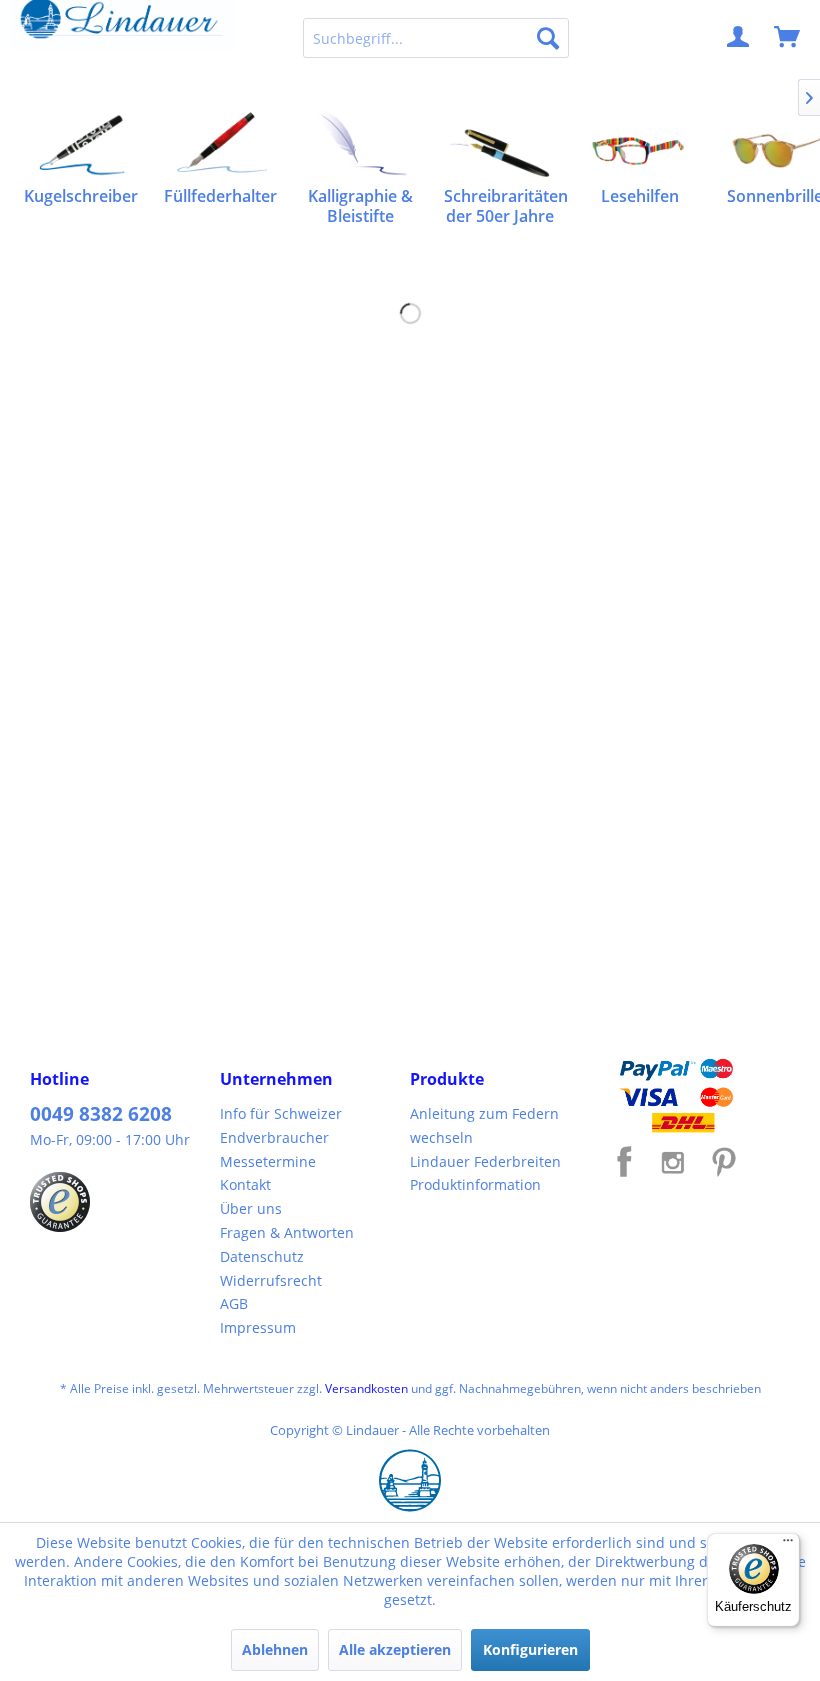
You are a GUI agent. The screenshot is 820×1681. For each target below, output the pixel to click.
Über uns (251, 1208)
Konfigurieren (530, 1649)
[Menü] (788, 1545)
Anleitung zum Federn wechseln (484, 1125)
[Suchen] (548, 38)
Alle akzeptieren (395, 1649)
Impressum (258, 1327)
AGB (234, 1303)
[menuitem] (436, 38)
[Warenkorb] (788, 38)
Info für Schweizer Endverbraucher (281, 1125)
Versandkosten (366, 1388)
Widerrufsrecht (271, 1280)
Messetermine (268, 1161)
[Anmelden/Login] (739, 38)
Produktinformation (475, 1184)
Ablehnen (275, 1649)
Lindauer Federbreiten (485, 1161)
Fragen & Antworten (287, 1232)
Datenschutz (262, 1256)
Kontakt (245, 1184)
